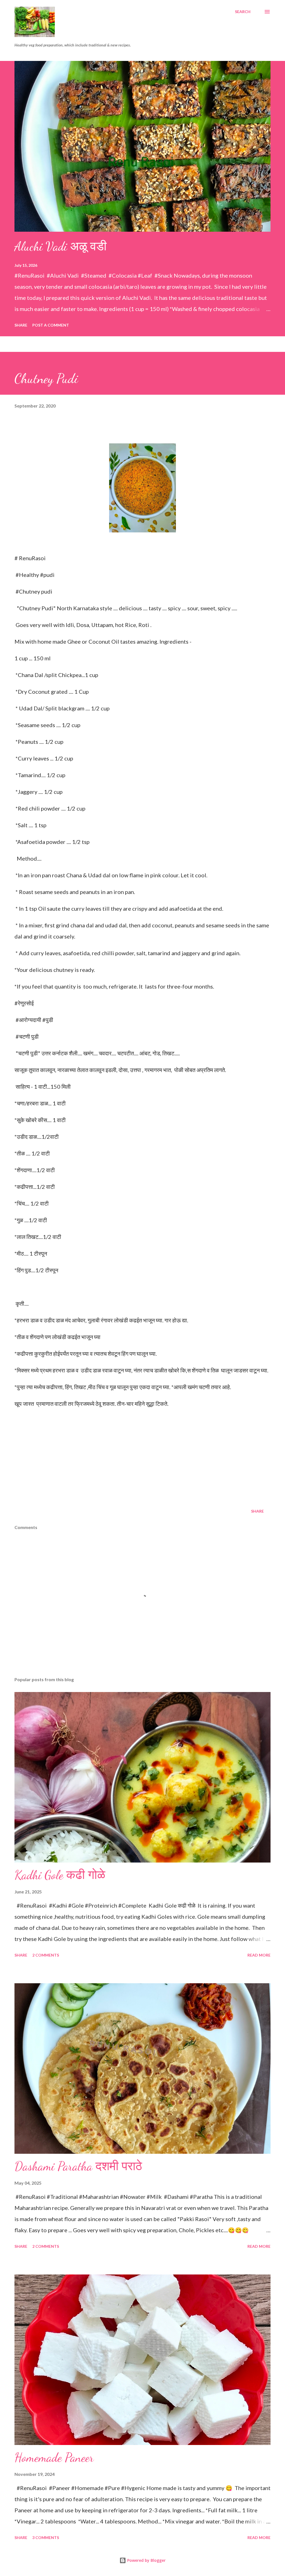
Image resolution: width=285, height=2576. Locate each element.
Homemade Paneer (54, 2458)
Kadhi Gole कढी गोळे (60, 1875)
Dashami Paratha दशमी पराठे (78, 2166)
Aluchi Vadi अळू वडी (61, 246)
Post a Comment (51, 325)
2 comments (46, 1955)
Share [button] (21, 325)
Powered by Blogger (146, 2560)
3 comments (46, 2537)
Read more (259, 1955)
